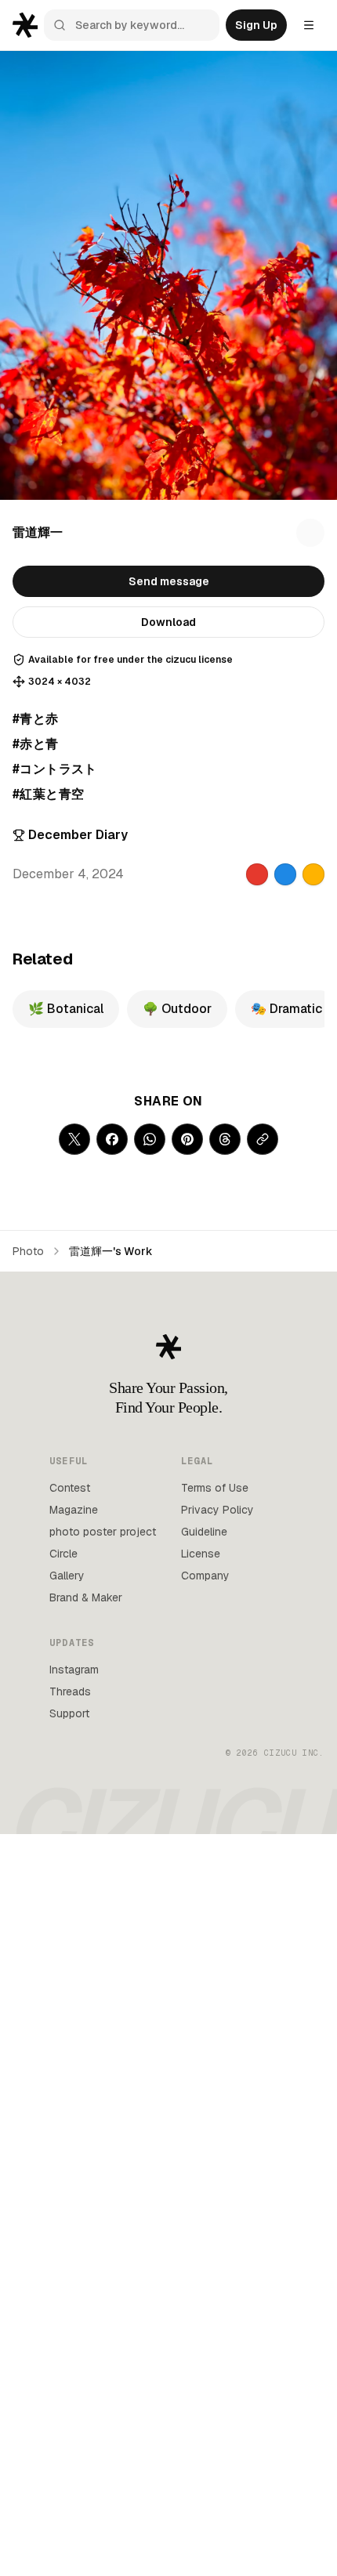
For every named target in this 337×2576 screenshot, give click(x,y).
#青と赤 (36, 719)
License (201, 1554)
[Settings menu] (309, 25)
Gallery (67, 1576)
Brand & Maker (86, 1597)
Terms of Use (215, 1488)
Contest (70, 1488)
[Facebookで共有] (112, 1139)
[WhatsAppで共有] (150, 1139)
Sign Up (256, 25)
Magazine (74, 1510)
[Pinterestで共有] (187, 1139)
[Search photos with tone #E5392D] (257, 874)
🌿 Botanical (66, 1009)
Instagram (74, 1670)
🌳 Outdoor (177, 1009)
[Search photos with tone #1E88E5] (285, 874)
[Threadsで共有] (225, 1139)
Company (205, 1576)
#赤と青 (36, 744)
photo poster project (103, 1532)
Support (69, 1713)
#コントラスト (55, 769)
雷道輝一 (38, 532)
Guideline (204, 1532)
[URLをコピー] (263, 1139)
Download (168, 622)
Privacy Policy (217, 1510)
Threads (70, 1691)
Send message (169, 581)
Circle (63, 1554)
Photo (28, 1251)
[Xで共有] (74, 1139)
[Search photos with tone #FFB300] (313, 874)
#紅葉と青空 (48, 794)
